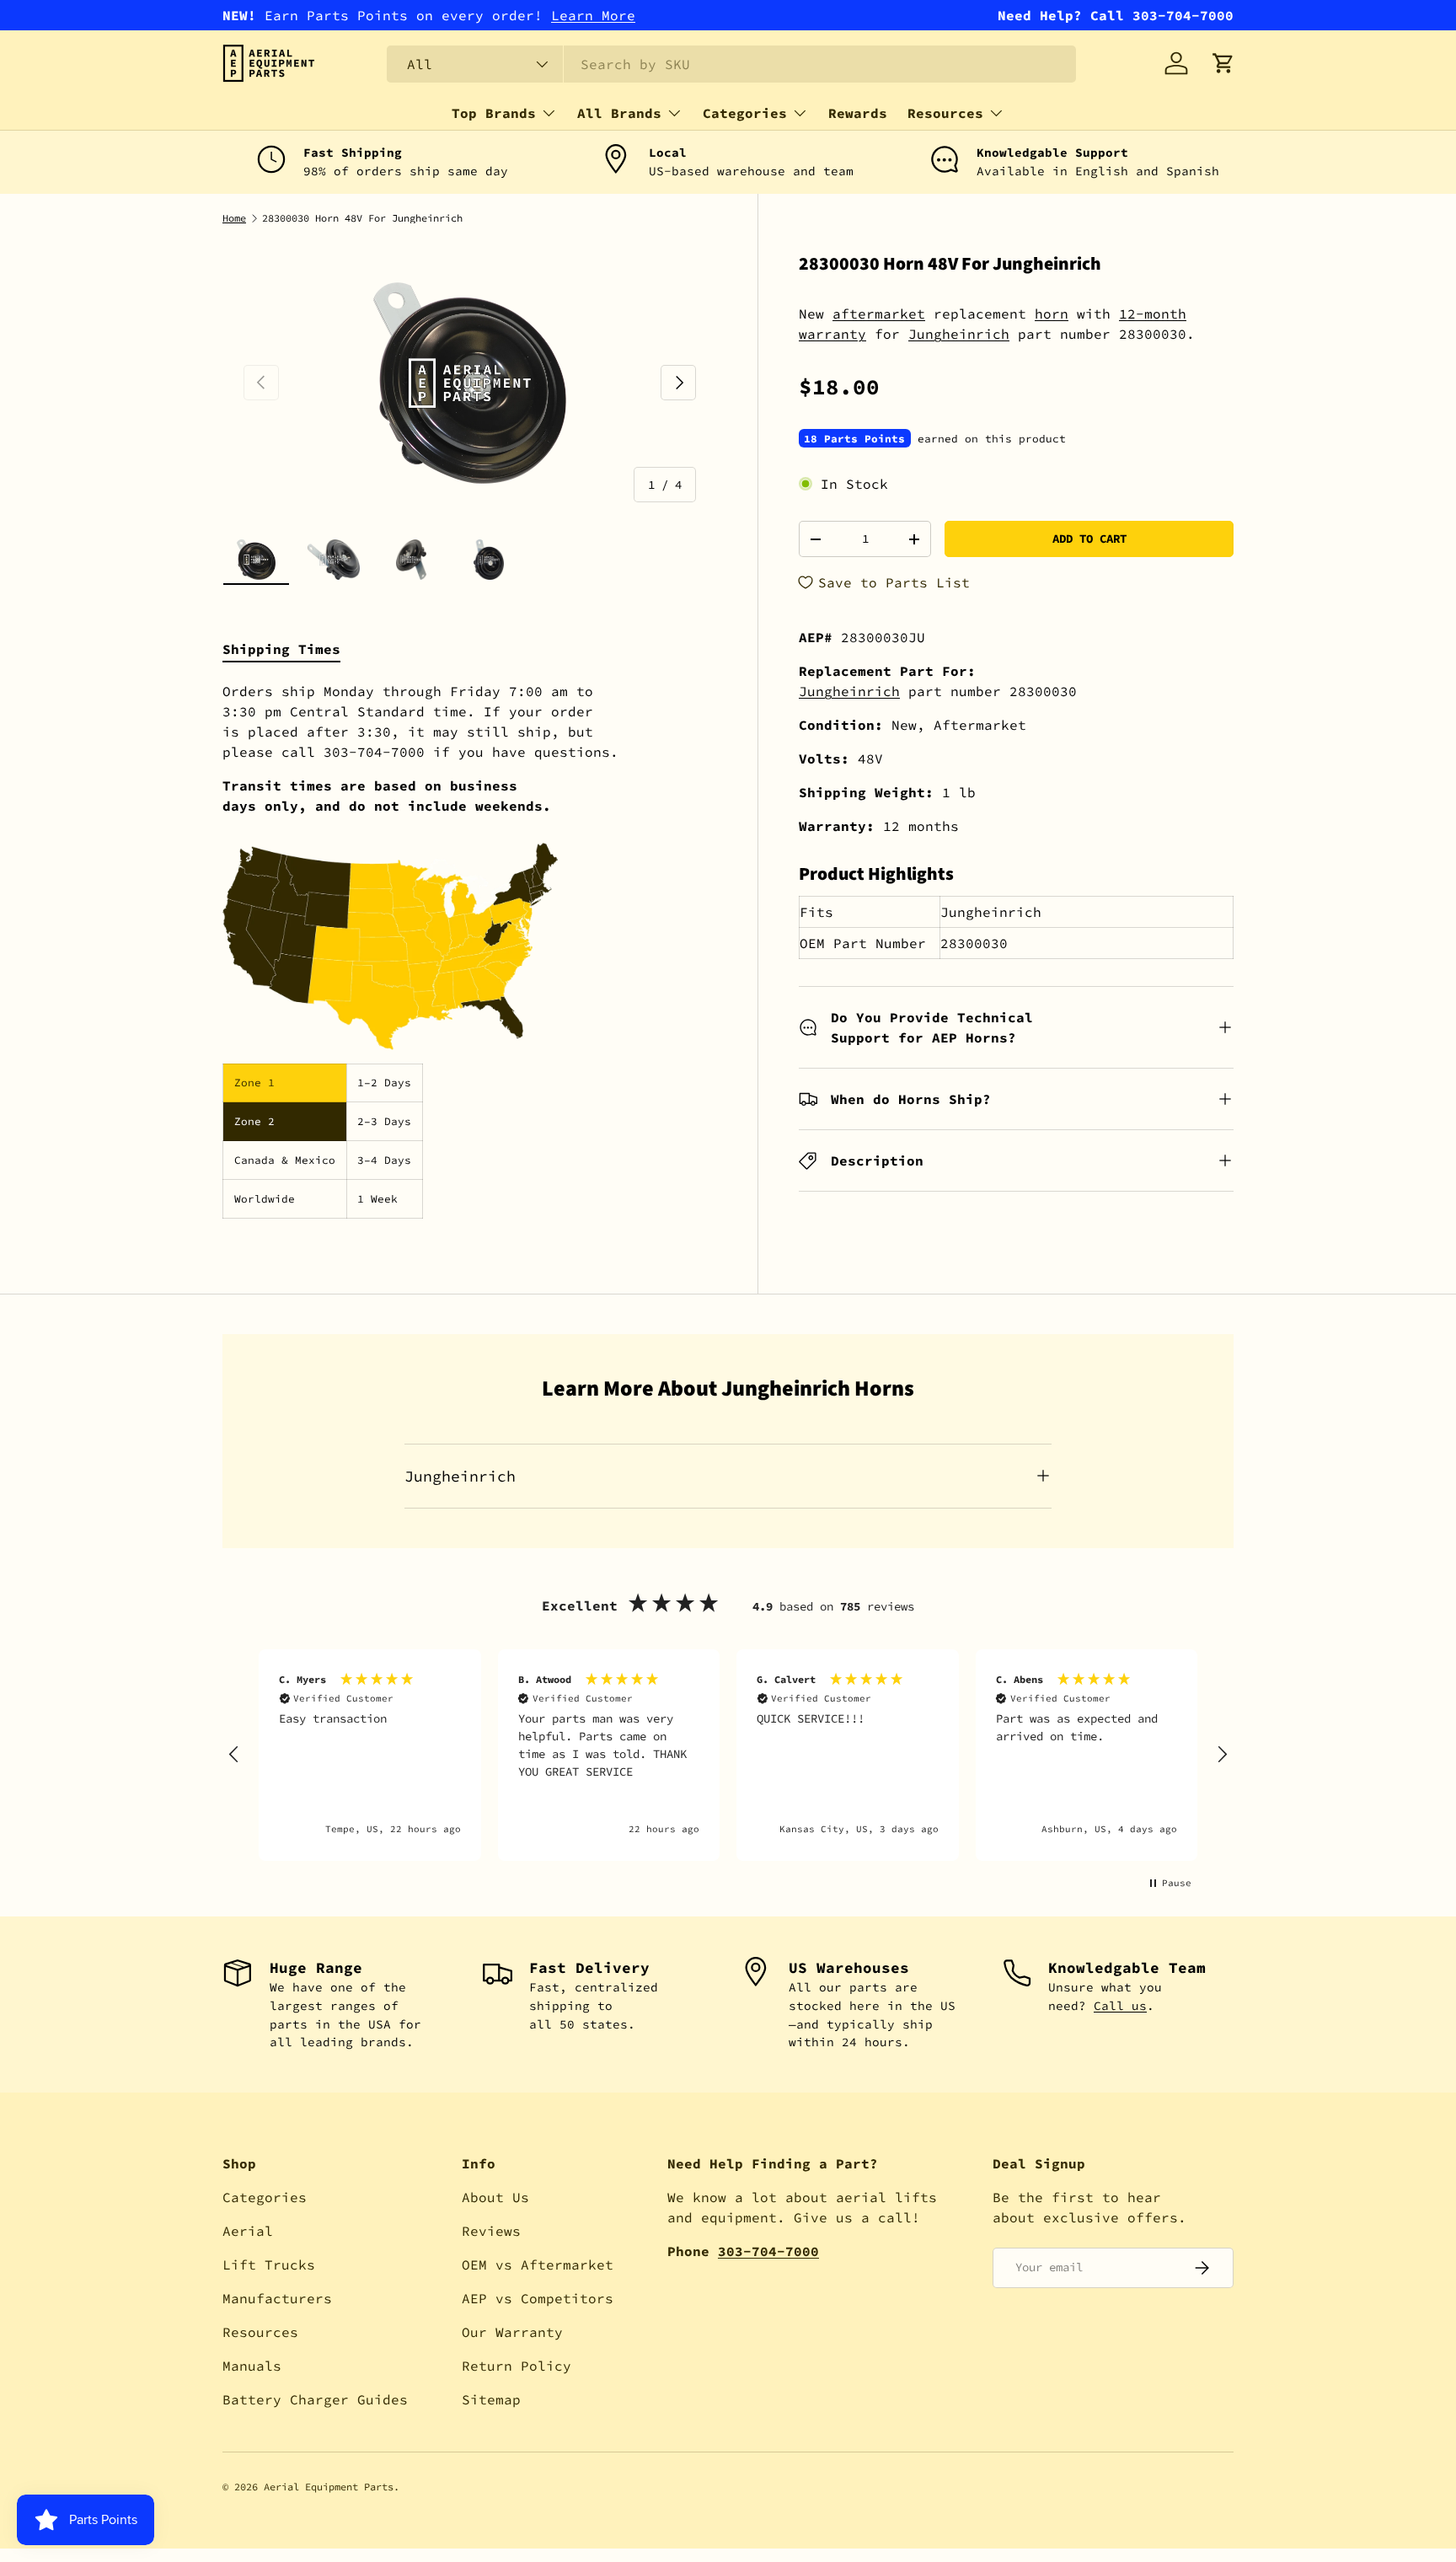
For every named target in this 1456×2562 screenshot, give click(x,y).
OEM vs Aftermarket (538, 2265)
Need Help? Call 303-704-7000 (1116, 15)
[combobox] (731, 64)
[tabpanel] (470, 950)
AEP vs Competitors (538, 2298)
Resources (945, 113)
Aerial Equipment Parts (329, 2487)
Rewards (858, 113)
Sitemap (491, 2399)
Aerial (248, 2231)
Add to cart (1089, 539)
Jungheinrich (959, 334)
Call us (1120, 2006)
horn (1052, 314)
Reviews (491, 2231)
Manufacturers (277, 2298)
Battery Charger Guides (315, 2399)
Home (234, 218)
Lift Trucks (269, 2265)
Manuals (252, 2366)
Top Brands (494, 113)
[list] (470, 383)
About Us (495, 2197)
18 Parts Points (854, 438)
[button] (1223, 63)
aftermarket (879, 314)
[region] (728, 1755)
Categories (745, 113)
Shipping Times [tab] (281, 649)
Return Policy (517, 2366)
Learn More (593, 15)
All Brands (619, 113)
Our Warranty (512, 2332)
